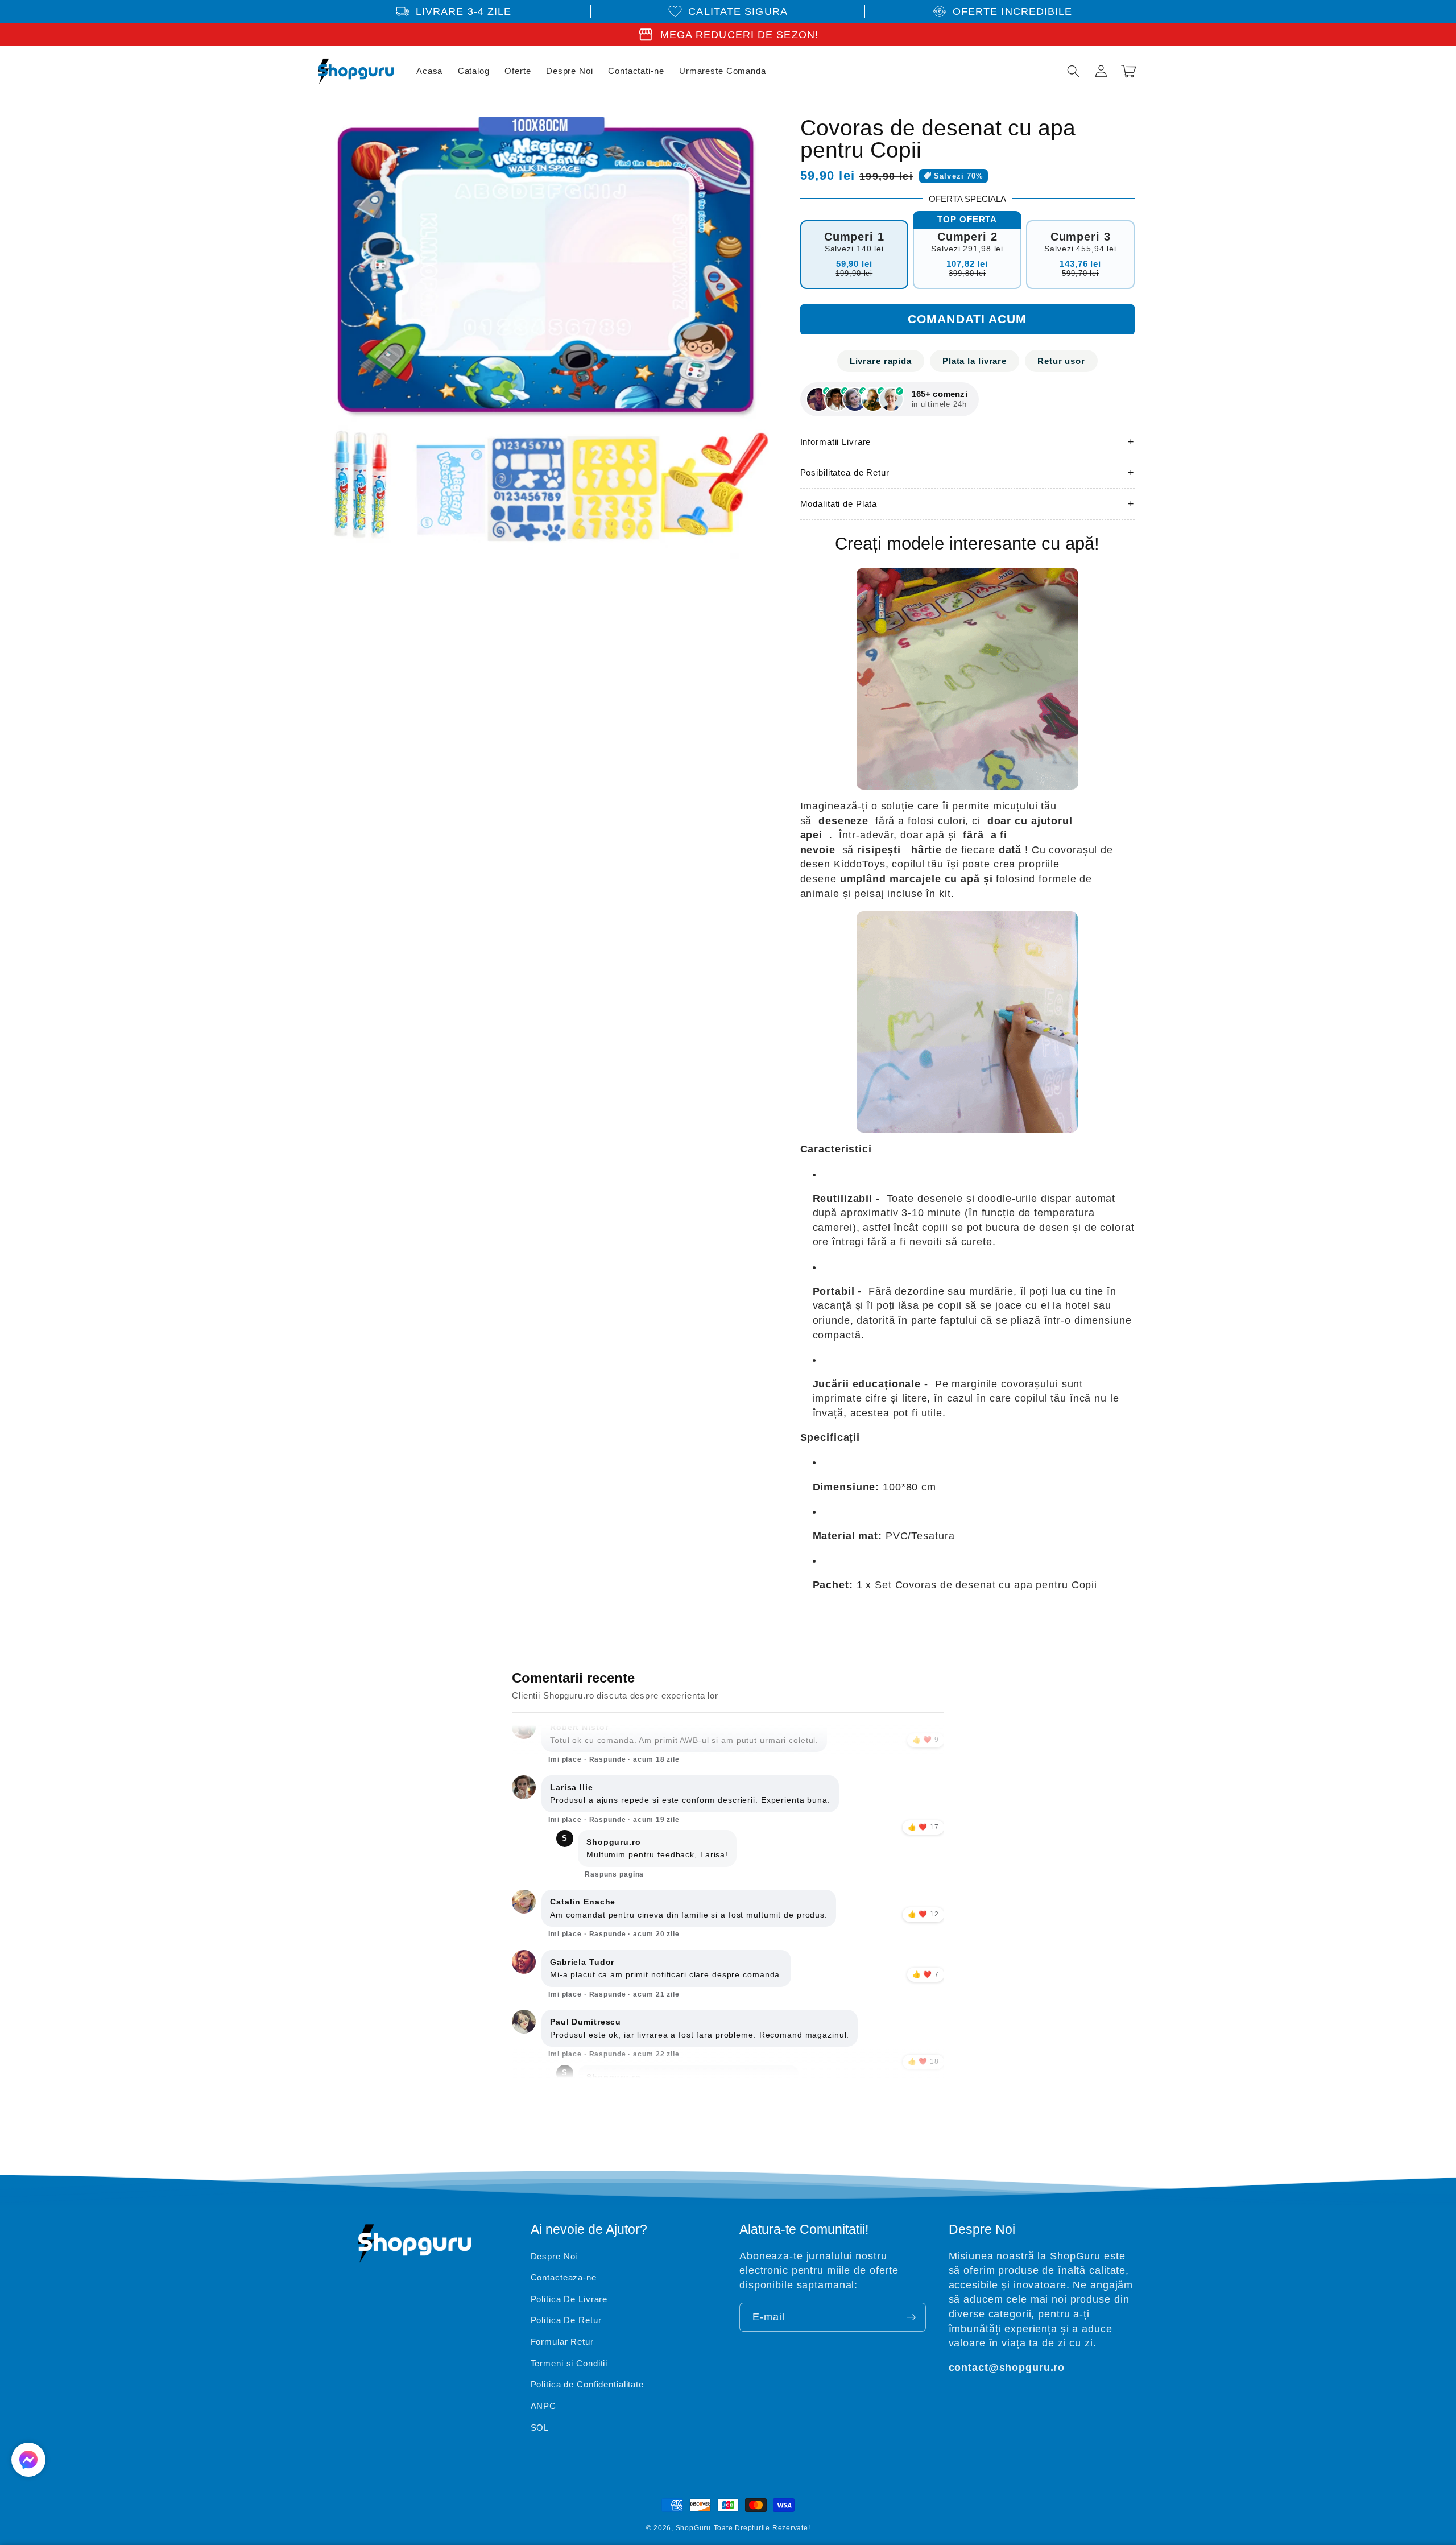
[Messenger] (28, 2460)
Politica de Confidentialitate (588, 2384)
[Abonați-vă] (911, 2317)
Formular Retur (562, 2342)
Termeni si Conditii (569, 2363)
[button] (1073, 71)
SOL (540, 2428)
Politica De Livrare (569, 2299)
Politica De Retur (566, 2320)
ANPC (544, 2406)
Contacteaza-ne (564, 2277)
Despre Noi (554, 2256)
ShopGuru (693, 2528)
